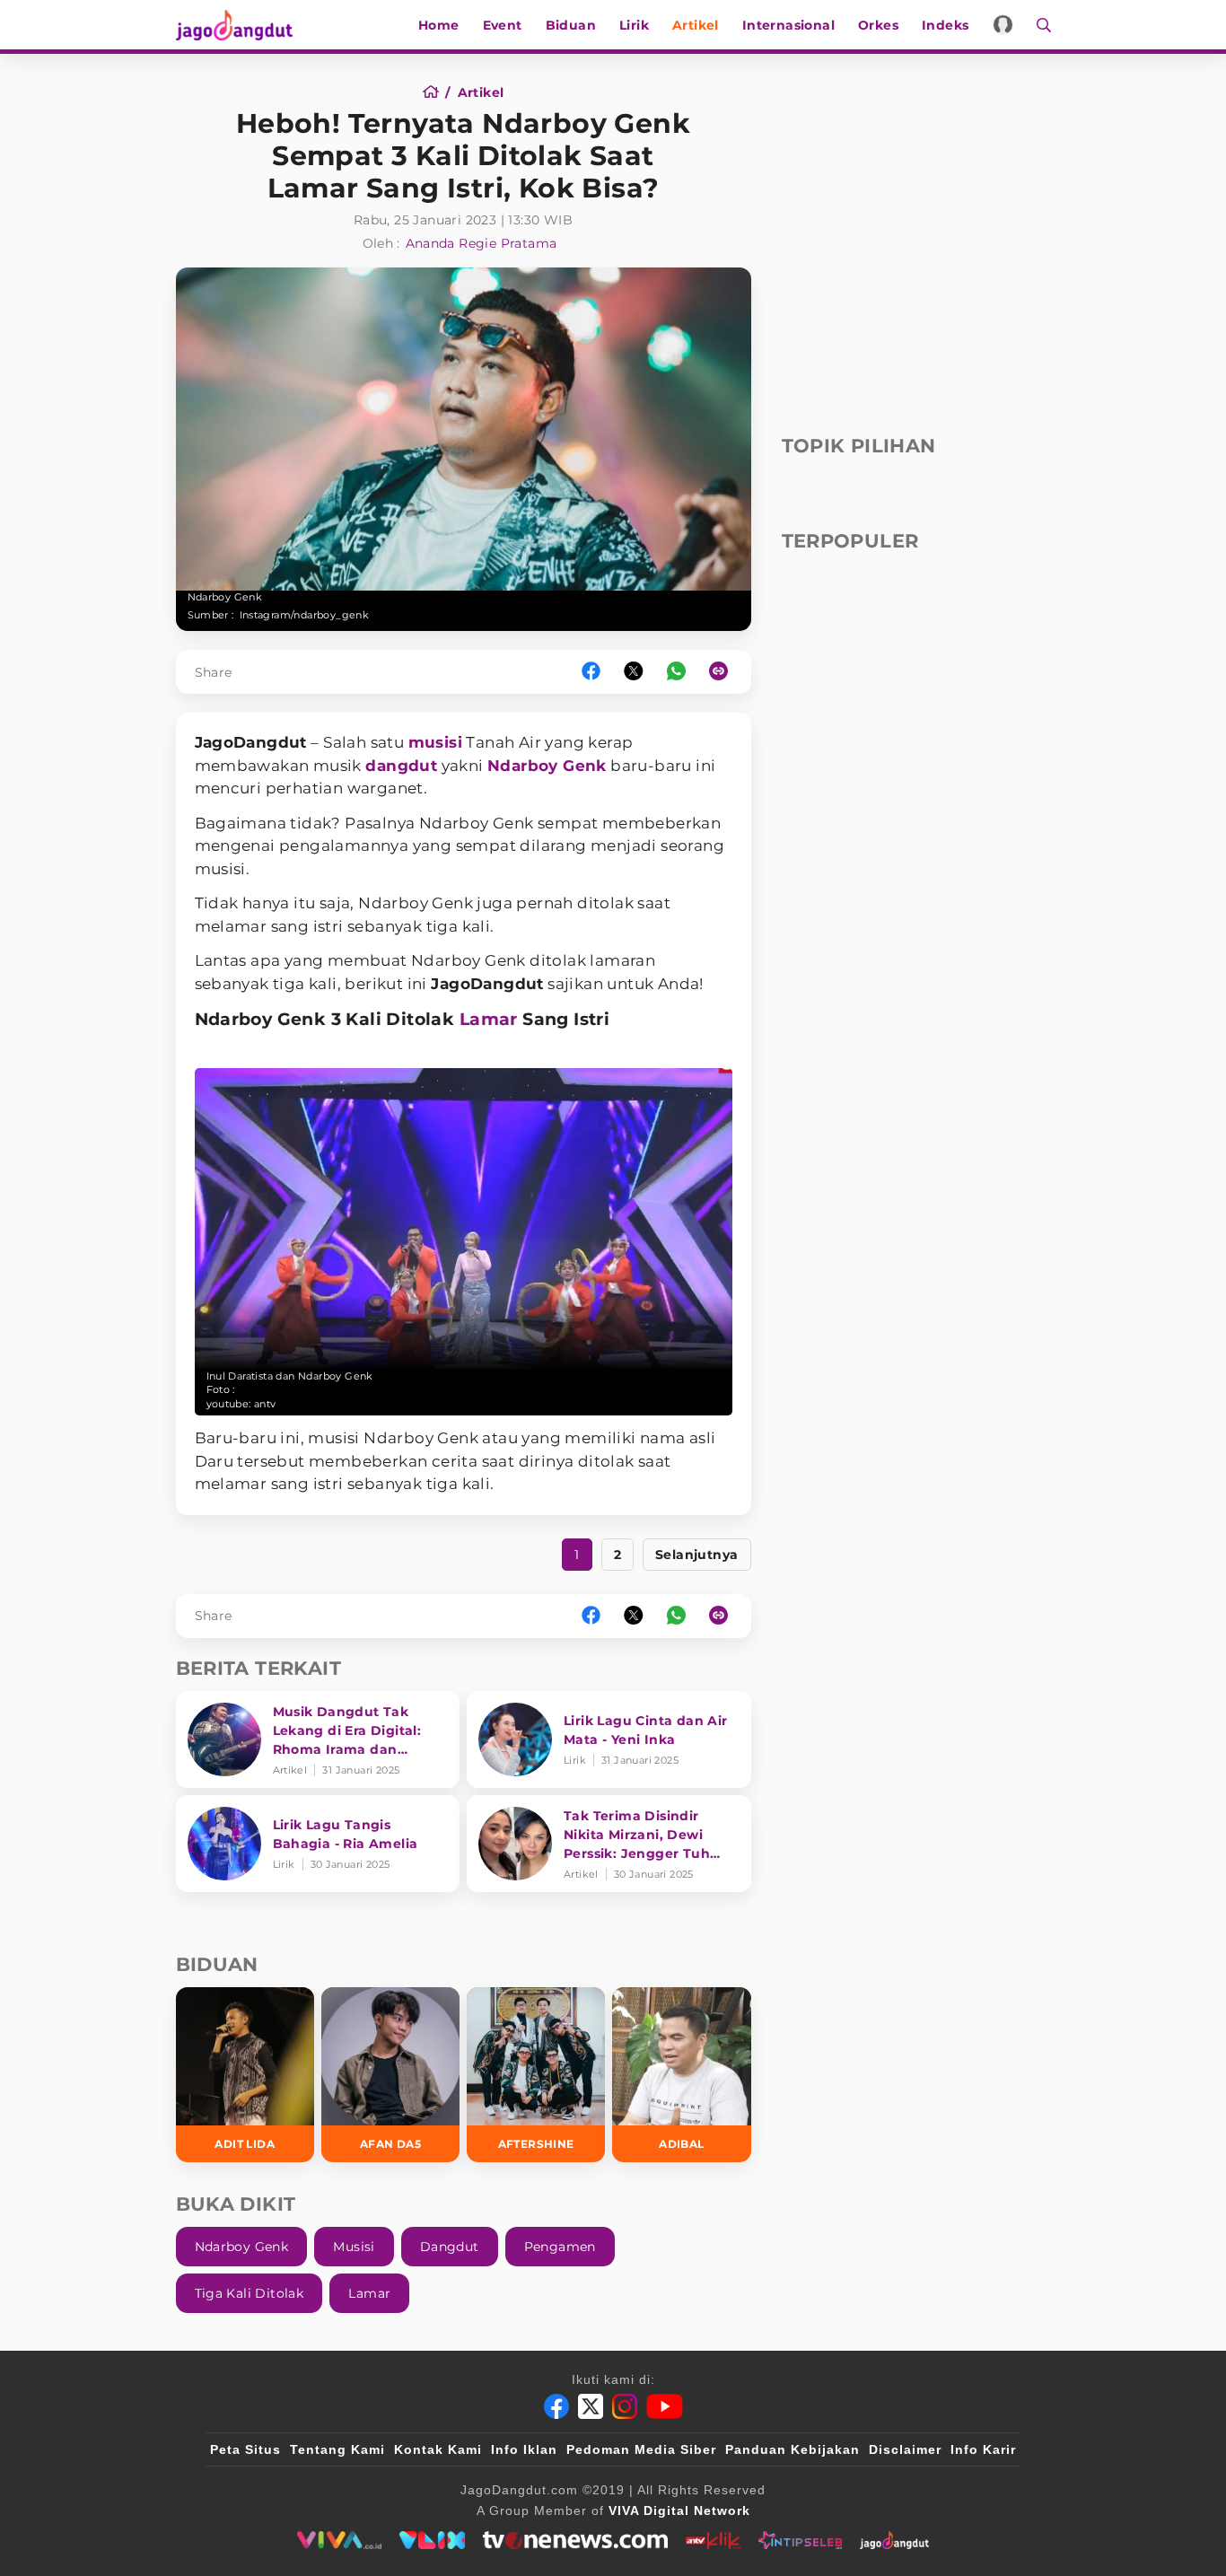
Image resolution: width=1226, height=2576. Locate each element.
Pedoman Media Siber (641, 2449)
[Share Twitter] (634, 672)
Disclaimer (905, 2449)
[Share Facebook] (591, 672)
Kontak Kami (438, 2449)
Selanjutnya (696, 1555)
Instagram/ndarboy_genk (305, 615)
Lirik (634, 25)
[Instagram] (625, 2406)
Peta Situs (245, 2449)
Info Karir (983, 2449)
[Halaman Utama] (241, 25)
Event (503, 25)
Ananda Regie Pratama (482, 243)
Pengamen (560, 2247)
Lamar (489, 1019)
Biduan (571, 25)
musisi (435, 742)
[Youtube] (665, 2406)
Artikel (696, 25)
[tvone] (575, 2540)
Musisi (354, 2247)
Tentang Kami (337, 2449)
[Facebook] (556, 2406)
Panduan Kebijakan (793, 2449)
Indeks (945, 25)
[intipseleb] (800, 2540)
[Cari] (1038, 25)
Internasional (788, 25)
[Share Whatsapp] (676, 672)
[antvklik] (713, 2540)
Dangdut (450, 2247)
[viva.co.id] (339, 2540)
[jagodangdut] (894, 2540)
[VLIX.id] (433, 2540)
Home (439, 25)
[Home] (437, 92)
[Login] (1003, 25)
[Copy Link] (724, 672)
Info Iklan (524, 2449)
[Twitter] (591, 2406)
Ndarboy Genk (547, 766)
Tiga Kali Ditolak (250, 2293)
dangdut (401, 766)
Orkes (878, 25)
